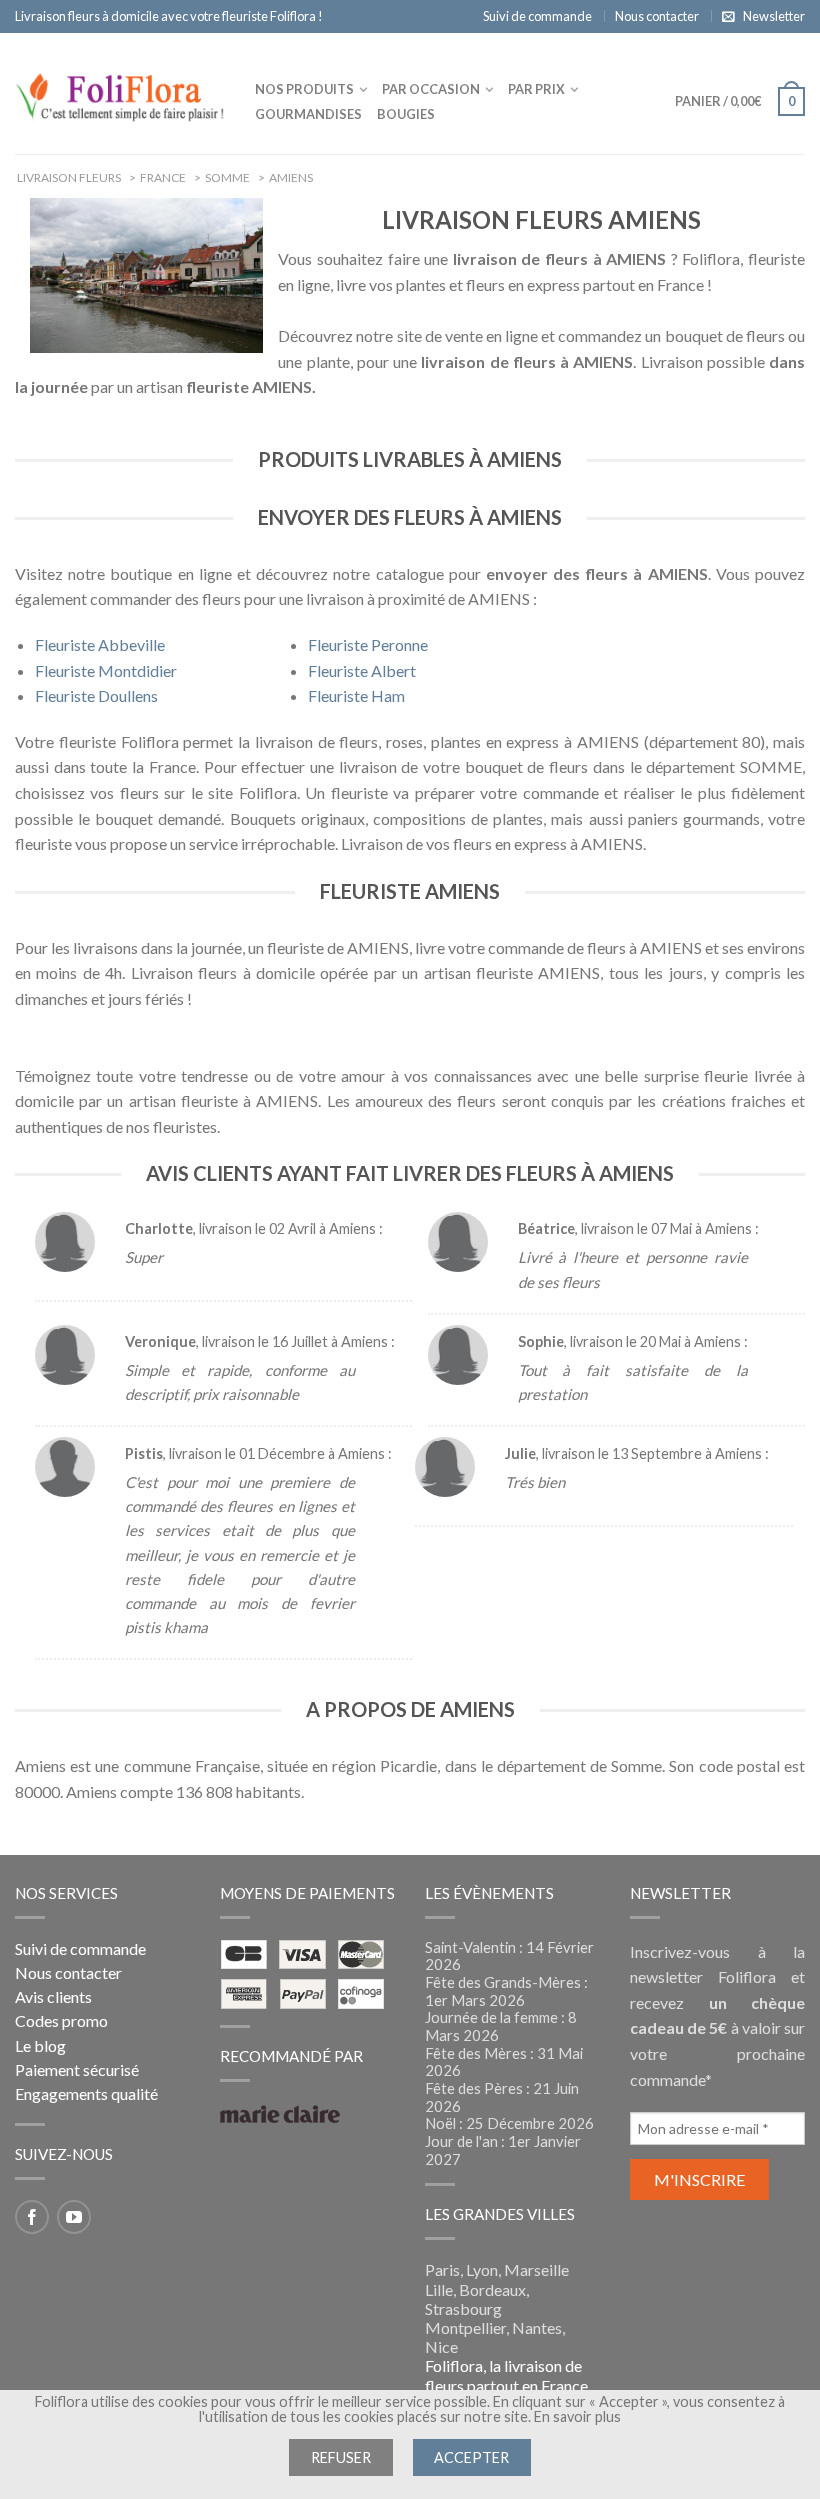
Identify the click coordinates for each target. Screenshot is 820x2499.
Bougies (406, 114)
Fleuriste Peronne (368, 644)
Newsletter (774, 16)
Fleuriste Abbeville (100, 644)
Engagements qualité (86, 2093)
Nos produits (304, 89)
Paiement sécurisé (77, 2069)
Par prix (536, 89)
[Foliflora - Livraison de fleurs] (120, 93)
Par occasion (431, 89)
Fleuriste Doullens (96, 695)
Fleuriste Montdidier (106, 670)
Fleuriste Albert (362, 670)
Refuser (341, 2457)
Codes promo (61, 2020)
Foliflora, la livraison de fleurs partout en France (506, 2375)
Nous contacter (657, 16)
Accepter (471, 2457)
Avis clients (53, 1996)
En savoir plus (577, 2416)
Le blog (40, 2045)
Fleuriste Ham (356, 695)
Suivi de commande (537, 16)
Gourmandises (308, 114)
